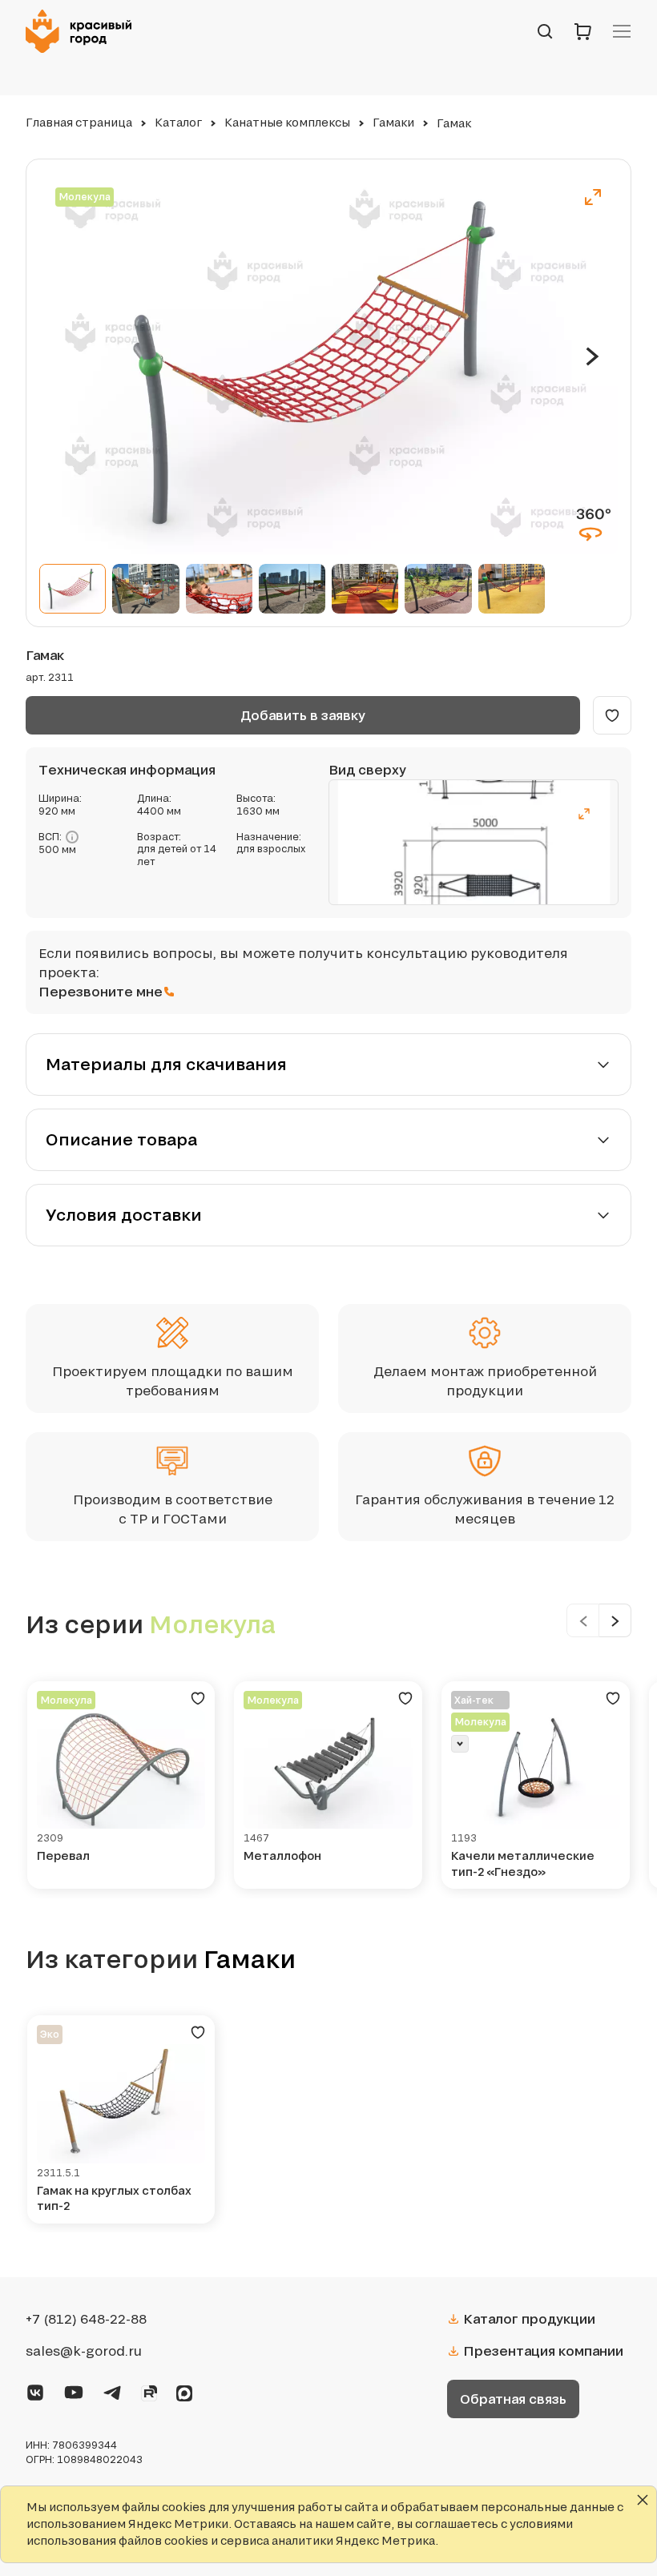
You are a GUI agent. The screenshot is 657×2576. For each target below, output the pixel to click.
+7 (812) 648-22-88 (86, 2319)
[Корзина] (583, 31)
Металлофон (282, 1856)
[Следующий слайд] (593, 356)
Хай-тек (474, 1700)
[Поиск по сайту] (545, 31)
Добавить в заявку (303, 715)
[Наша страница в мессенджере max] (184, 2390)
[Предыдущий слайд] (583, 1620)
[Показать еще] (460, 1744)
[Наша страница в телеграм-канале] (112, 2389)
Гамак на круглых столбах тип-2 (114, 2198)
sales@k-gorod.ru (84, 2351)
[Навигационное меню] (622, 31)
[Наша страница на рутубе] (149, 2390)
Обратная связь (513, 2399)
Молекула (85, 197)
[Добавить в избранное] (612, 715)
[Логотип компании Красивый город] (83, 31)
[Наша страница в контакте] (35, 2389)
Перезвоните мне (101, 991)
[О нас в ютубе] (74, 2389)
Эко (50, 2034)
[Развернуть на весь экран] (593, 197)
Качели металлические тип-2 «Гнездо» (523, 1864)
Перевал (63, 1856)
